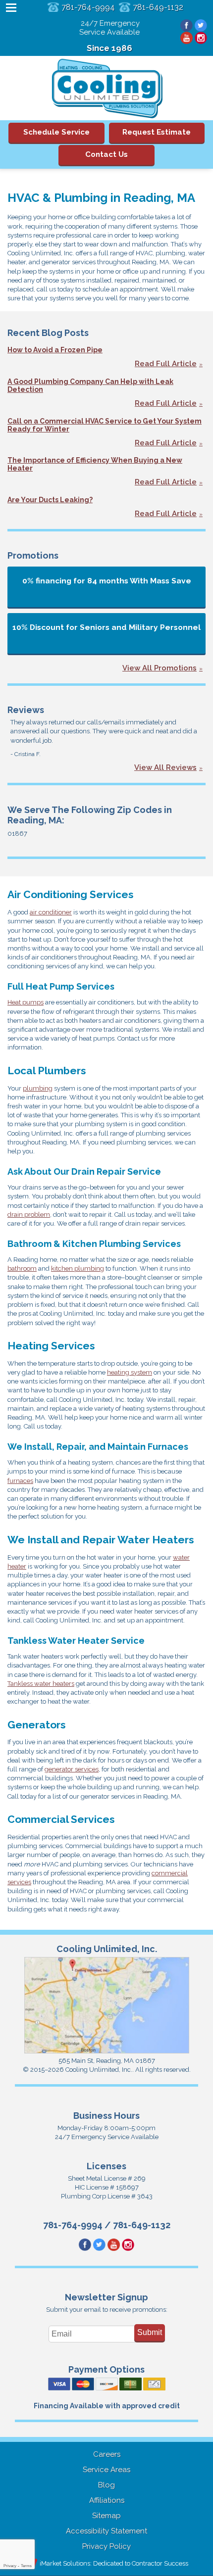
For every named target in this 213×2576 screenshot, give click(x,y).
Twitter (201, 25)
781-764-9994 (88, 7)
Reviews (26, 710)
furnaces (20, 1481)
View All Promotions (160, 668)
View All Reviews (165, 767)
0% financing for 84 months (107, 581)
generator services (72, 1769)
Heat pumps (26, 1002)
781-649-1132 (158, 7)
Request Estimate (157, 132)
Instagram (201, 38)
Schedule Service (56, 132)
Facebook (186, 25)
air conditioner (51, 912)
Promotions (33, 555)
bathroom (22, 1268)
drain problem (29, 1215)
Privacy (10, 2566)
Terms (26, 2566)
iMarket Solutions (65, 2563)
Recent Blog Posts (48, 333)
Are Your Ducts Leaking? (50, 500)
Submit (150, 2332)
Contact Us (106, 154)
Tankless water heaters (41, 1684)
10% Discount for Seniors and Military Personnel (106, 627)
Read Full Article (166, 364)
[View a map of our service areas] (107, 2052)
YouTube (186, 38)
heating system (130, 1372)
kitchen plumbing (78, 1268)
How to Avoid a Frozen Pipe (55, 350)
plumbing (38, 1088)
